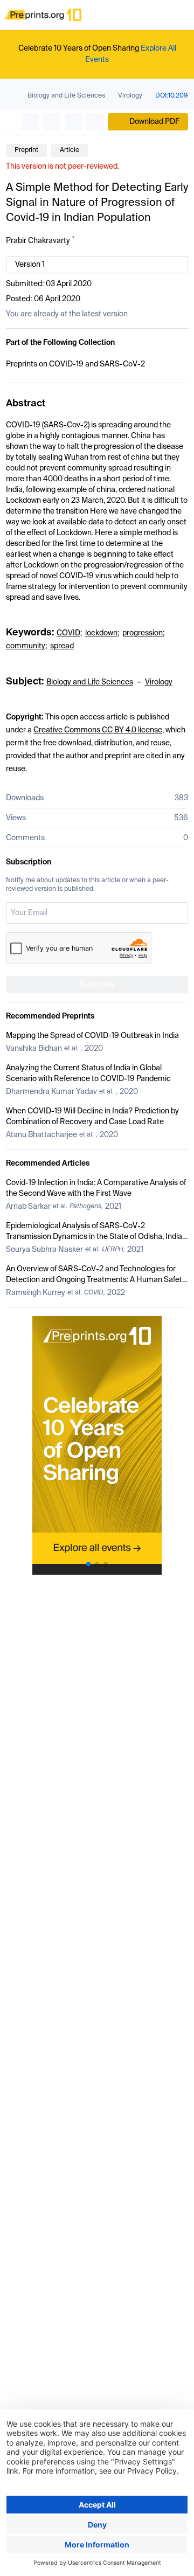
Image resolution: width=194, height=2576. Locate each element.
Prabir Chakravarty (38, 241)
